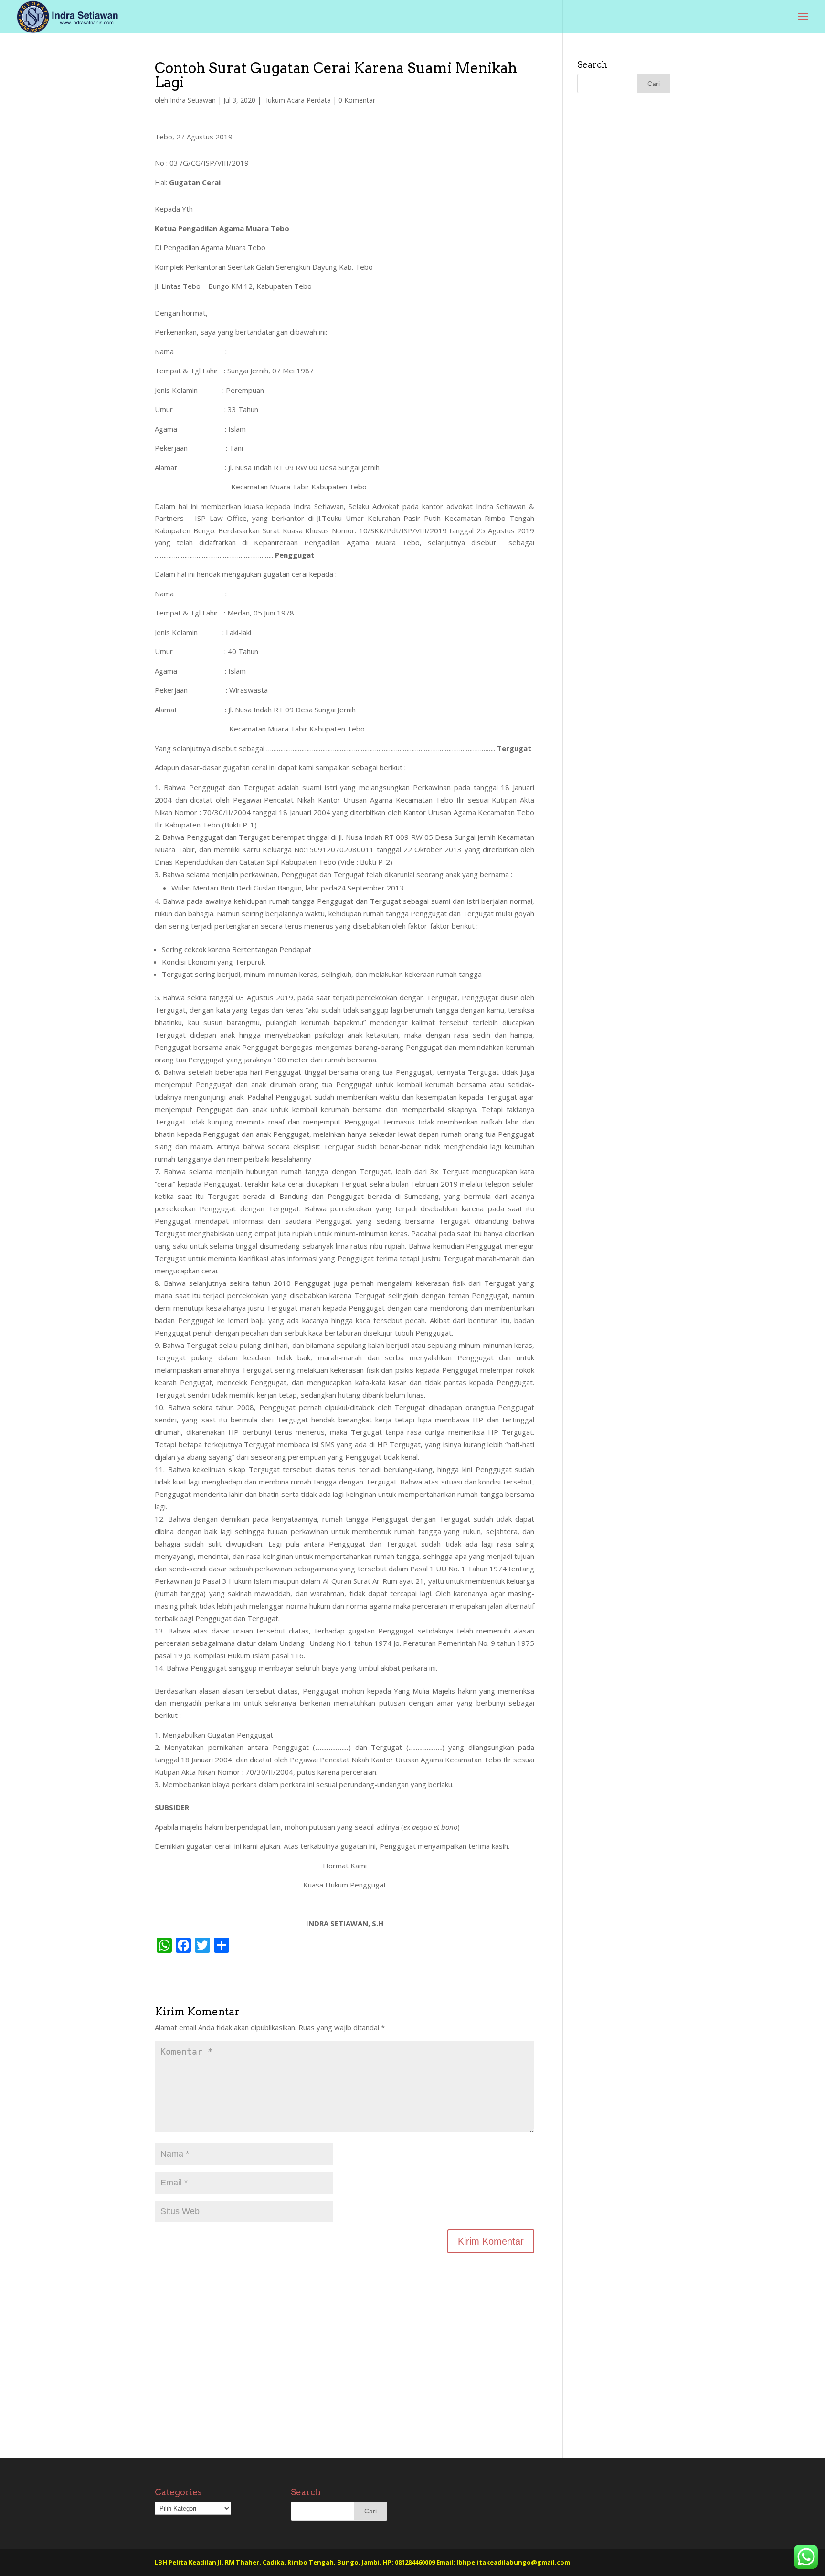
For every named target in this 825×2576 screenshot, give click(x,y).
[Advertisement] (344, 2376)
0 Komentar (357, 100)
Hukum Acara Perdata (297, 100)
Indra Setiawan (193, 100)
